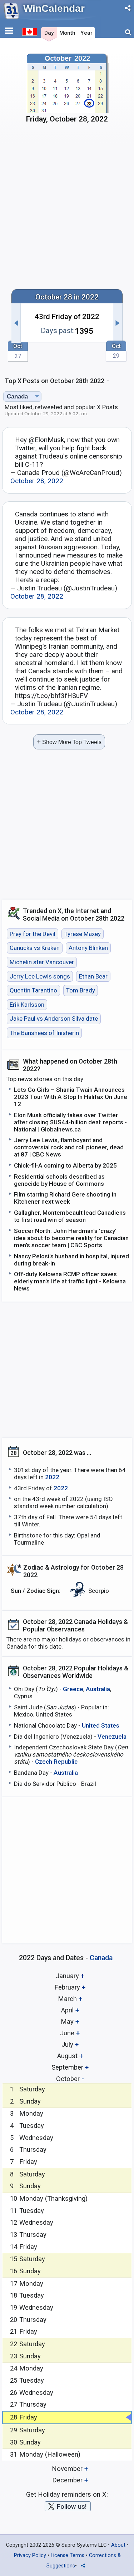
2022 (52, 1477)
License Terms (68, 2555)
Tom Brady (81, 990)
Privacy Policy (30, 2555)
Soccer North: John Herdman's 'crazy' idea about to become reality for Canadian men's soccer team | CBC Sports (71, 1238)
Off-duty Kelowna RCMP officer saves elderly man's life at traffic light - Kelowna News (70, 1281)
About (118, 2545)
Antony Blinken (88, 948)
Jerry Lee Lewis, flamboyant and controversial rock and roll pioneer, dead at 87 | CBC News (69, 1147)
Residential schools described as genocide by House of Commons (59, 1180)
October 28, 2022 (37, 481)
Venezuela (112, 1737)
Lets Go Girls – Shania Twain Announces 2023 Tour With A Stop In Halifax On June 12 (71, 1097)
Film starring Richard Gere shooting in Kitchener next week (65, 1198)
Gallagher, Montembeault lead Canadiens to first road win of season (70, 1216)
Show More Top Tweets (69, 742)
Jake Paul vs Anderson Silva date (54, 1019)
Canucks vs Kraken (35, 948)
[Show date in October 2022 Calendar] (67, 90)
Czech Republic (56, 1762)
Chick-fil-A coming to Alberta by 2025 (65, 1165)
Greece (73, 1689)
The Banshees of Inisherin (44, 1033)
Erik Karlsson (27, 1005)
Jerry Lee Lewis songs (40, 976)
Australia (98, 1689)
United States (101, 1725)
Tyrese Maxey (83, 934)
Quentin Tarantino (33, 990)
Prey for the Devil (33, 934)
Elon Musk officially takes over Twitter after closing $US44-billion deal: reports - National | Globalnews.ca (70, 1122)
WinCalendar (54, 8)
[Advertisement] (67, 210)
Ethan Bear (93, 976)
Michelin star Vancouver (42, 962)
